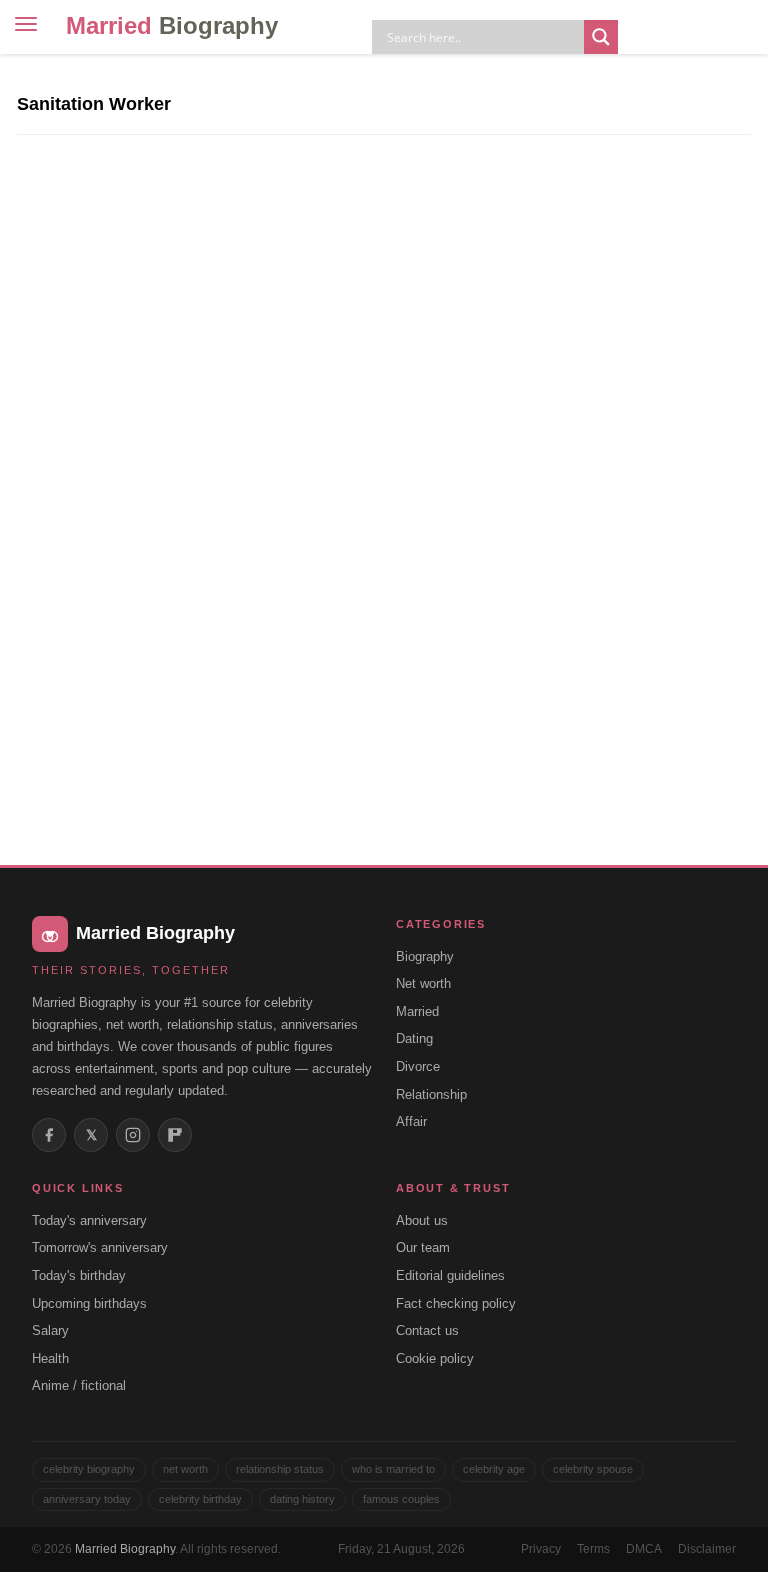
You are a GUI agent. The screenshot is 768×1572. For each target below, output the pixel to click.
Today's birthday (79, 1275)
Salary (50, 1330)
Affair (411, 1121)
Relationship (431, 1094)
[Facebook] (49, 1135)
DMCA (644, 1549)
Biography (425, 956)
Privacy (541, 1549)
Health (50, 1358)
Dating (414, 1038)
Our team (423, 1247)
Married (172, 25)
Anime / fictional (79, 1385)
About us (422, 1220)
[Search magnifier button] (601, 37)
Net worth (423, 983)
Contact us (427, 1330)
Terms (593, 1549)
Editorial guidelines (450, 1275)
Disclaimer (707, 1549)
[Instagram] (133, 1135)
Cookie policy (435, 1358)
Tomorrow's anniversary (100, 1247)
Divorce (418, 1066)
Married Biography (125, 1549)
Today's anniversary (89, 1220)
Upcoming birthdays (89, 1303)
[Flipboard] (175, 1135)
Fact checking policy (456, 1303)
